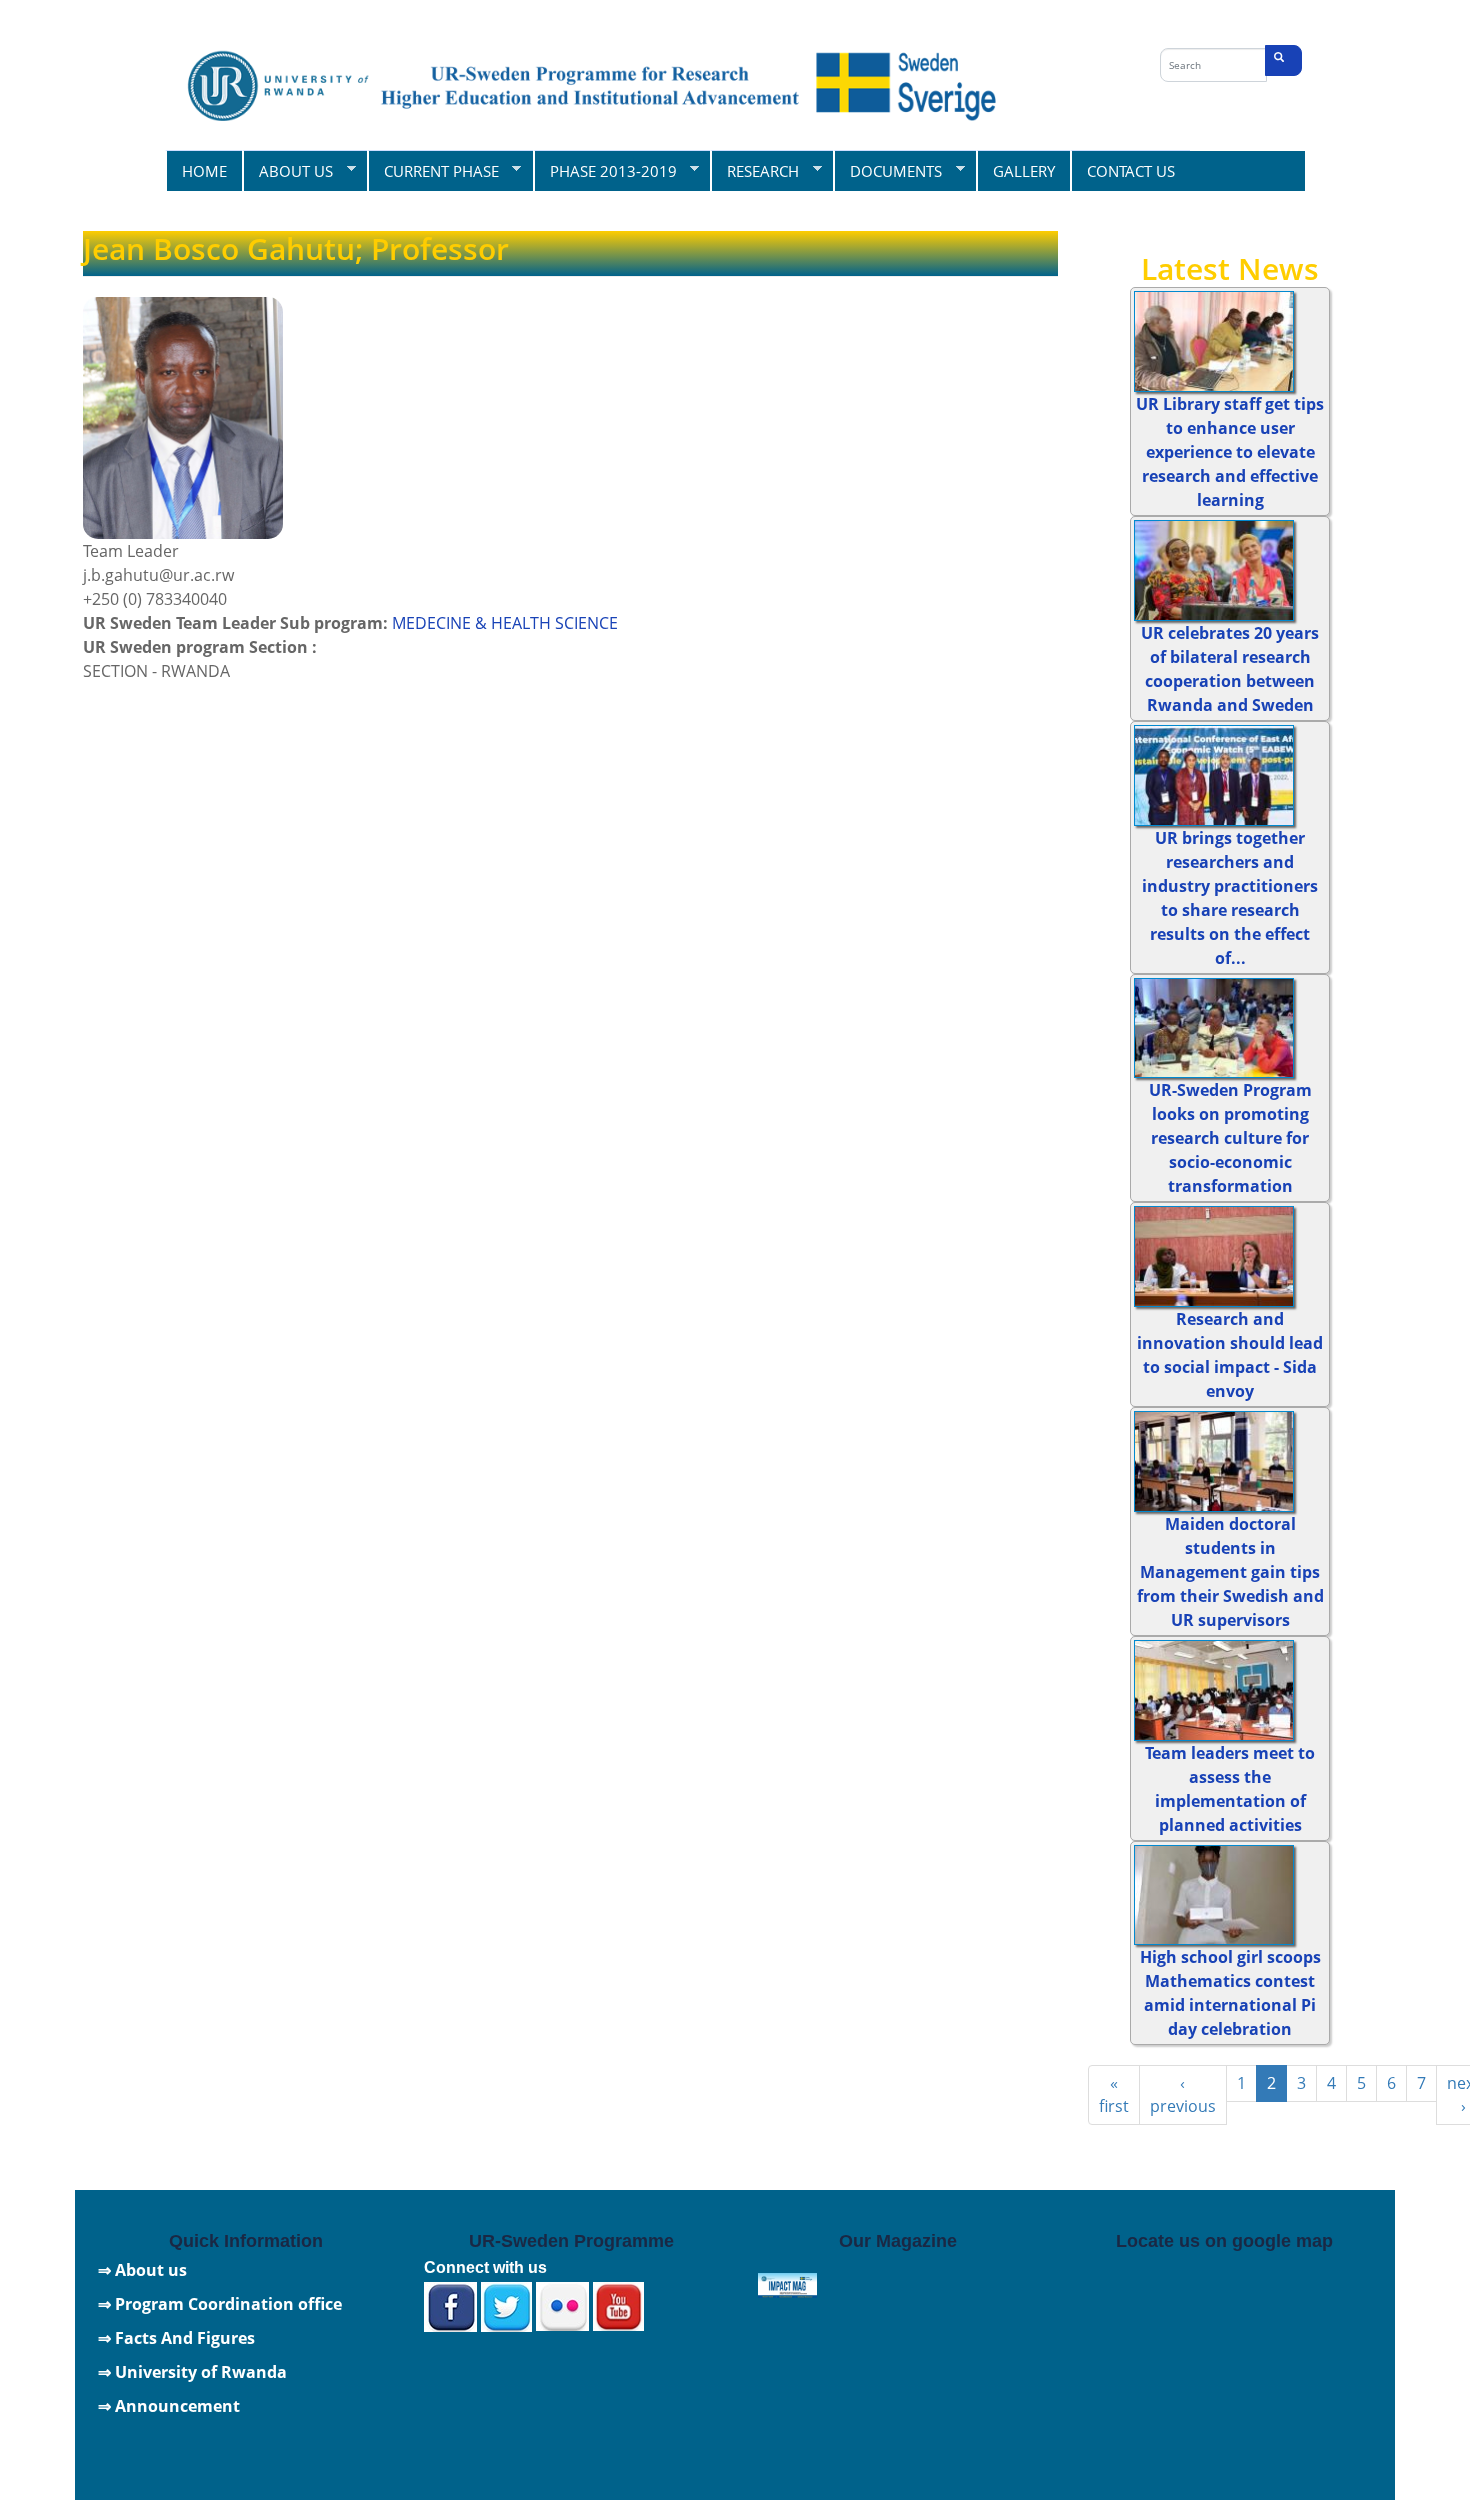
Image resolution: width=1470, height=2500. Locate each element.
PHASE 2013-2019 (605, 170)
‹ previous (1183, 2094)
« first (1114, 2094)
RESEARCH (754, 170)
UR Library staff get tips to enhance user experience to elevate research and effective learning (1230, 452)
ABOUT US (287, 170)
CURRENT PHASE (433, 170)
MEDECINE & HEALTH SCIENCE (505, 623)
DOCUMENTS (887, 170)
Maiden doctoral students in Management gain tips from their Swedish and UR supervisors (1230, 1572)
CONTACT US (1131, 171)
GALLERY (1024, 171)
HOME (204, 171)
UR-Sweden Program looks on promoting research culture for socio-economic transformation (1230, 1138)
